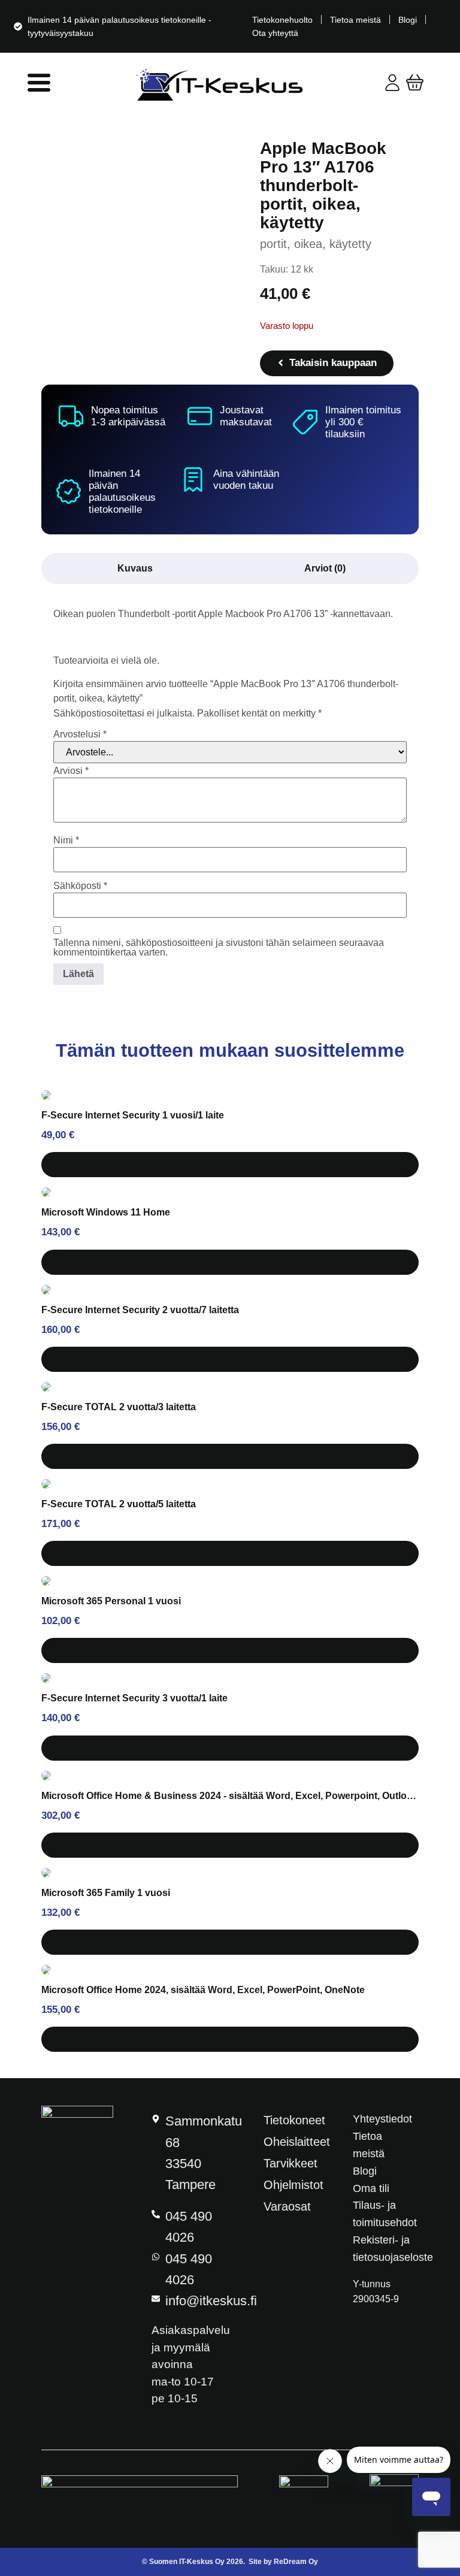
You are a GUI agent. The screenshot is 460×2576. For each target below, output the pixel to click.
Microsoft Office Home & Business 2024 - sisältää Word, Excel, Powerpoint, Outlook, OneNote (230, 1796)
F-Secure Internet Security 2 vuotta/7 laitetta (140, 1310)
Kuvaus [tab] (135, 568)
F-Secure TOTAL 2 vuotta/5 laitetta (119, 1504)
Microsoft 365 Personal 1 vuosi (111, 1601)
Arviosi (71, 771)
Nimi (66, 840)
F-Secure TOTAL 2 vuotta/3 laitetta (119, 1407)
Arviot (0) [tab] (325, 568)
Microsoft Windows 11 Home (106, 1212)
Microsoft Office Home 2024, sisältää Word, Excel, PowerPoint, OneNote (203, 1990)
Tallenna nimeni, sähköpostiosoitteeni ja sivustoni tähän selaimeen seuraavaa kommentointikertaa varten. (219, 948)
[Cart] (415, 82)
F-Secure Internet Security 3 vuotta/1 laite (134, 1698)
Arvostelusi (80, 734)
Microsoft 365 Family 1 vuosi (106, 1893)
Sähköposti (80, 886)
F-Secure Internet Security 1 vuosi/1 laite (133, 1115)
